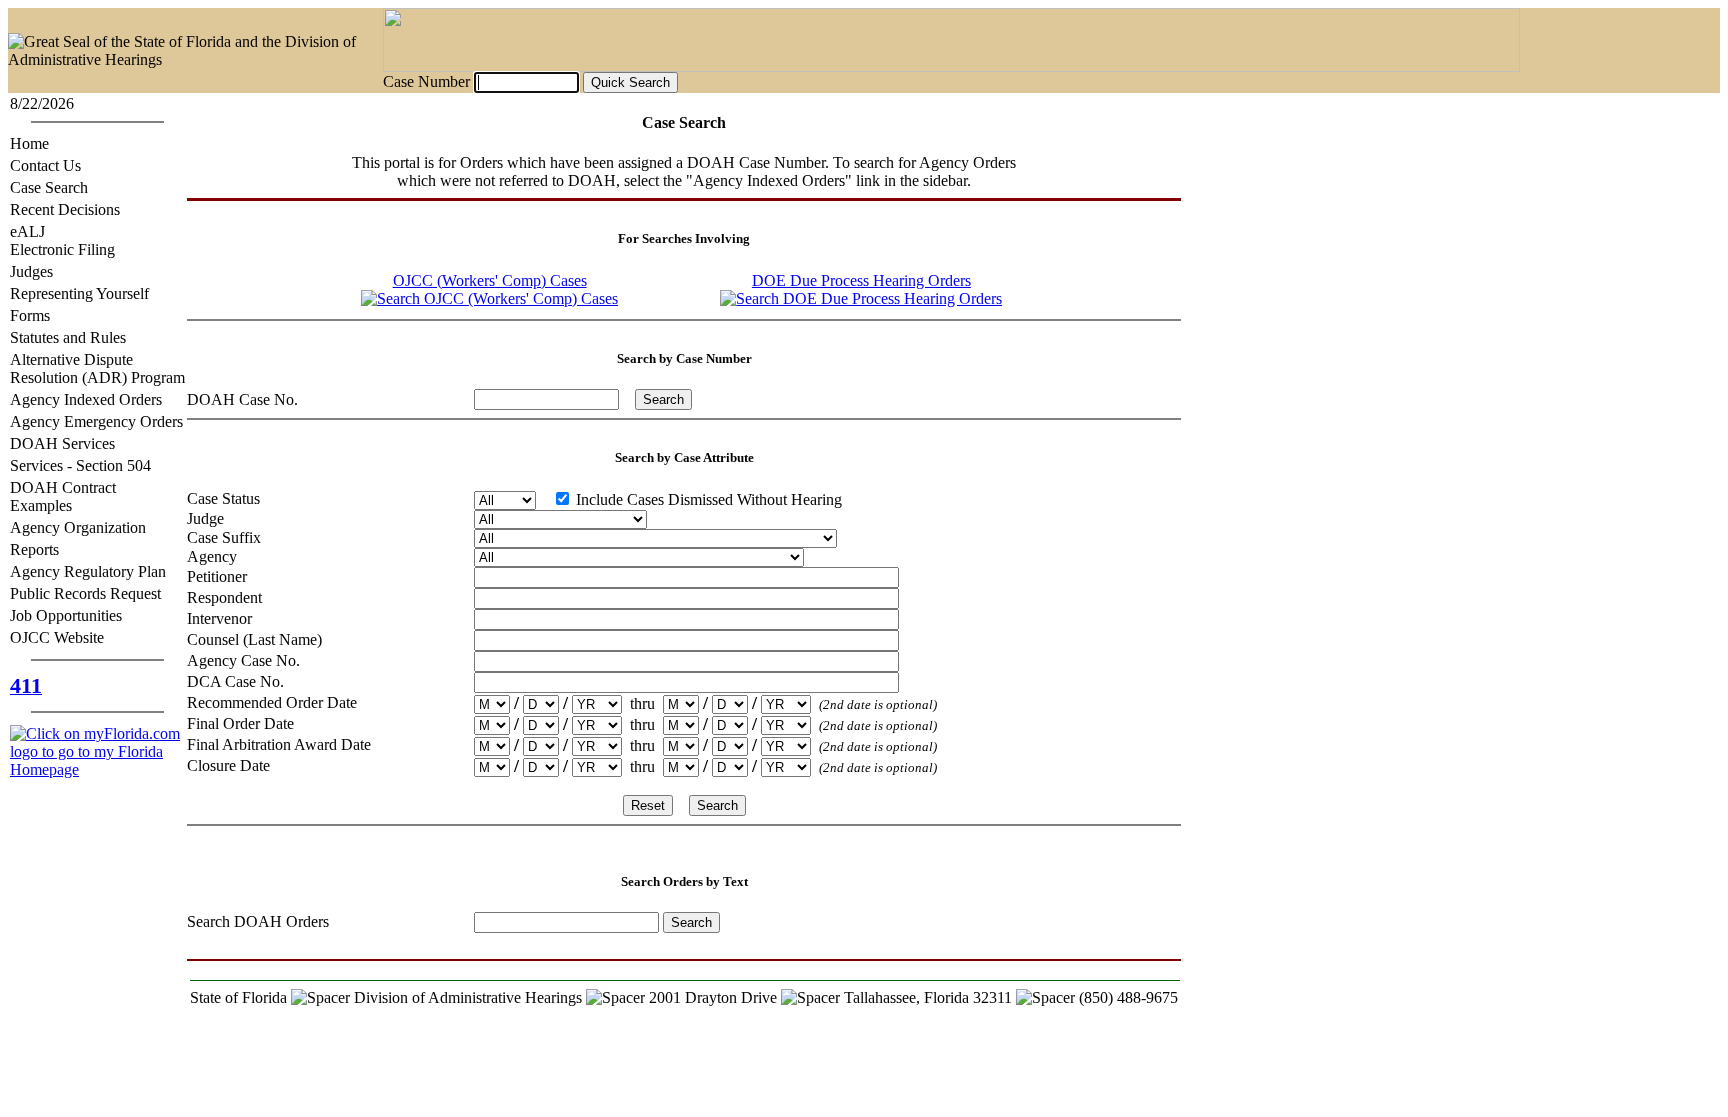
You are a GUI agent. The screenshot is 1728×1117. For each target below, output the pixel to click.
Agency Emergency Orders (96, 421)
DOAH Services (62, 443)
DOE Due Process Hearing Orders (861, 280)
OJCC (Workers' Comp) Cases (490, 280)
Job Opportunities (66, 615)
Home (29, 143)
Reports (34, 549)
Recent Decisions (65, 209)
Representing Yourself (79, 293)
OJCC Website (57, 637)
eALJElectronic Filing (62, 240)
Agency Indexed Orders (86, 399)
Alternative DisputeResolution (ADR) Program (97, 368)
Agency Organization (78, 527)
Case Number (426, 81)
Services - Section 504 (80, 465)
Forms (30, 315)
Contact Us (45, 165)
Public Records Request (85, 593)
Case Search (49, 187)
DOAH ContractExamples (63, 496)
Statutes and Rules (68, 337)
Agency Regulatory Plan (88, 571)
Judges (31, 271)
